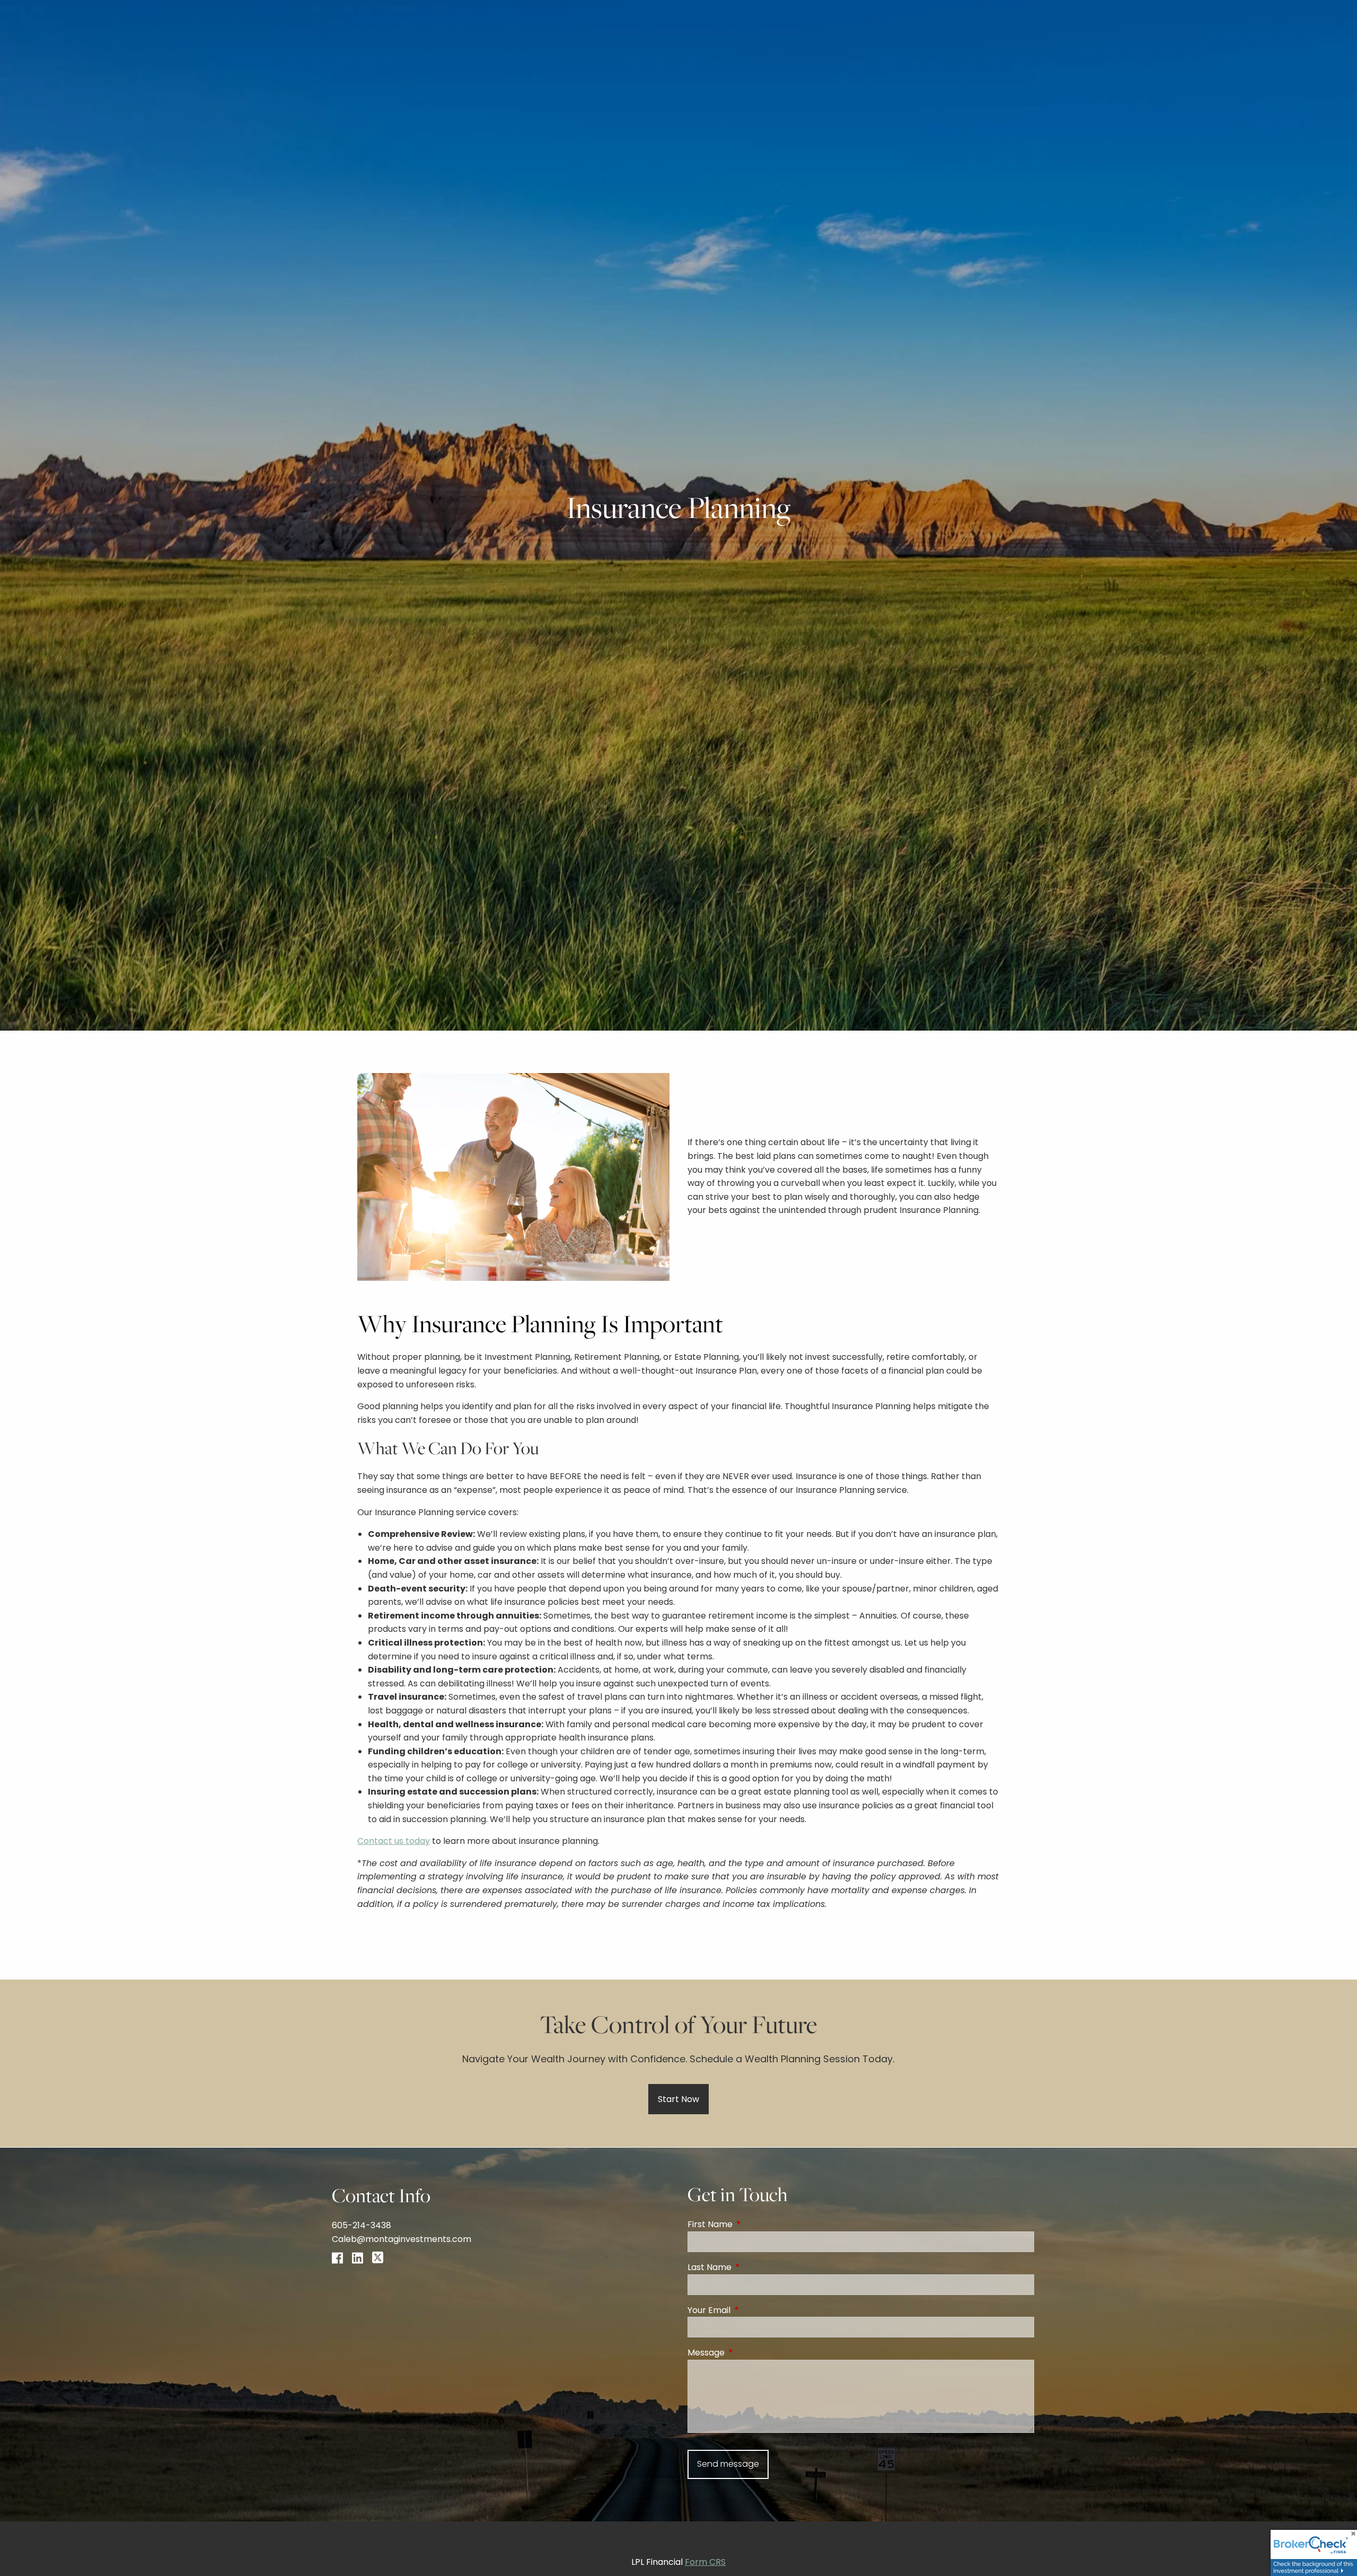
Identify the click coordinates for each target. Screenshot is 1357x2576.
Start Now (678, 2099)
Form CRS (705, 2562)
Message (748, 2353)
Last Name (752, 2267)
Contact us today (394, 1841)
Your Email (751, 2310)
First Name (752, 2224)
